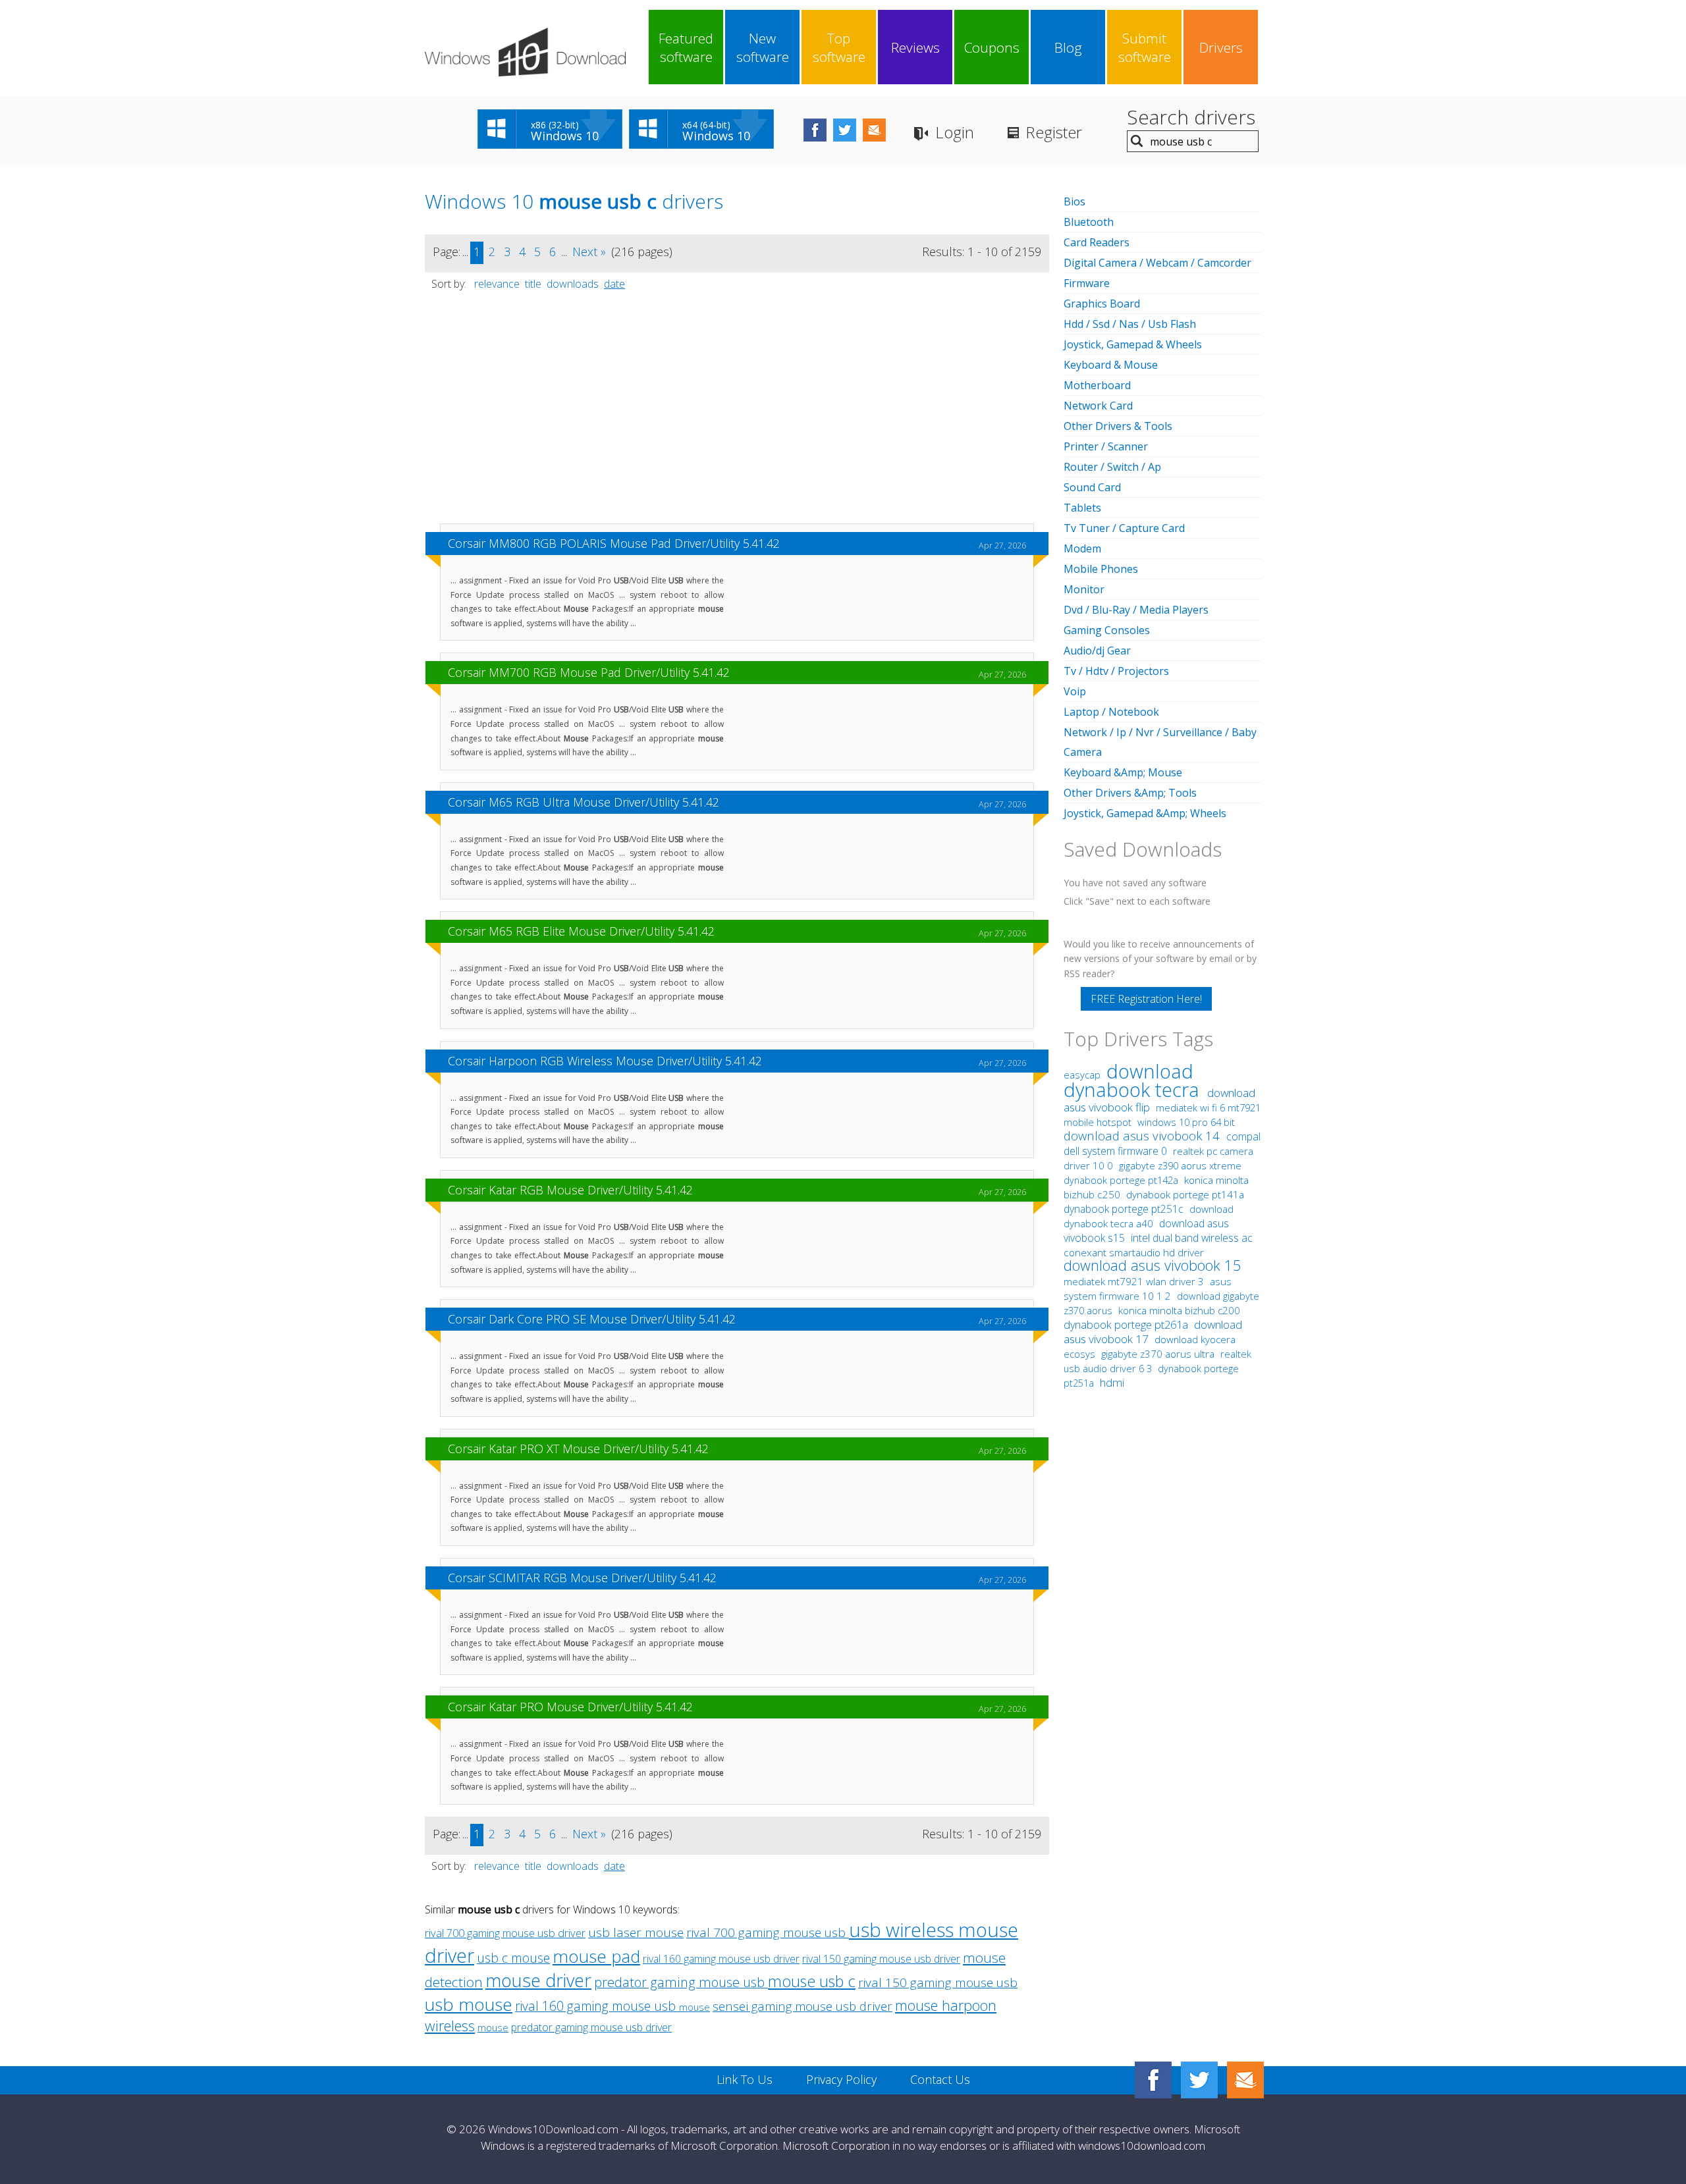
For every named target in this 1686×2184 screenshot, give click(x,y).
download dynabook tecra (1134, 1080)
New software (763, 47)
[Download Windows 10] (525, 52)
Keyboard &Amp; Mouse (1123, 772)
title (533, 284)
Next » (589, 252)
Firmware (1087, 283)
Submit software (1145, 47)
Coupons (992, 47)
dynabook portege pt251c (1125, 1209)
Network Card (1098, 406)
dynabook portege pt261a (1127, 1325)
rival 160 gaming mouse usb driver (721, 1959)
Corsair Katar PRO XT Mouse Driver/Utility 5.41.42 (578, 1449)
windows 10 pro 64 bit (1186, 1122)
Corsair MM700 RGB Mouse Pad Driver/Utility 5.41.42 (589, 672)
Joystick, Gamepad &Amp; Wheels (1145, 813)
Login (955, 132)
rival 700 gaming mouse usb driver (505, 1933)
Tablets (1082, 508)
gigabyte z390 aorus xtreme (1180, 1165)
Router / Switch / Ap (1112, 467)
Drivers (1221, 47)
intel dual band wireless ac (1192, 1238)
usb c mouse (513, 1958)
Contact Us (940, 2079)
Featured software (686, 47)
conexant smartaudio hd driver (1134, 1253)
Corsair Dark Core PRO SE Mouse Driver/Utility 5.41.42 (592, 1319)
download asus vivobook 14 (1143, 1135)
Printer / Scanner (1106, 446)
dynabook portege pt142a (1122, 1180)
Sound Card (1092, 487)
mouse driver (538, 1980)
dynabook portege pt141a (1185, 1195)
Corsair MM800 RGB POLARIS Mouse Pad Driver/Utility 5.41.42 (614, 543)
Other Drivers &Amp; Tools (1130, 793)
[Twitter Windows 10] (1199, 2080)
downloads (573, 284)
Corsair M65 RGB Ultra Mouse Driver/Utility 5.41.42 (584, 802)
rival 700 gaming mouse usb (768, 1932)
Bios (1074, 201)
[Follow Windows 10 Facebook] (815, 130)
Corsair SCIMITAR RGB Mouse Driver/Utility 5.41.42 (582, 1578)
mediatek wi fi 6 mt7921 (1208, 1107)
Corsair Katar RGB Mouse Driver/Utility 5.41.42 (570, 1190)
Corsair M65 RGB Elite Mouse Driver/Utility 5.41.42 (581, 931)
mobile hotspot (1098, 1122)
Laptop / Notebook (1111, 712)
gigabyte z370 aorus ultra (1159, 1354)
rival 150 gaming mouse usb (938, 1983)
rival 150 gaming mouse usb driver (881, 1959)
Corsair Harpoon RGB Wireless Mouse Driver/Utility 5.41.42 (605, 1061)
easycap (1082, 1075)
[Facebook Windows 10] (1153, 2080)
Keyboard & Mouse (1111, 365)
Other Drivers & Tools (1118, 426)
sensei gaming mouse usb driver (802, 2006)
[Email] (1245, 2080)
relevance (497, 284)
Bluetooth (1089, 222)
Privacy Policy (841, 2079)
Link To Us (745, 2079)
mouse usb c (812, 1981)
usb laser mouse (636, 1932)
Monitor (1084, 589)
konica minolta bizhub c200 (1179, 1310)
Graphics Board (1102, 304)
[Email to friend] (874, 130)
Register (1054, 132)
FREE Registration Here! (1146, 999)
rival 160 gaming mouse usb (597, 2006)
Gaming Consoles (1107, 630)
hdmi (1112, 1382)
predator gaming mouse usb (681, 1982)
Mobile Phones (1101, 569)
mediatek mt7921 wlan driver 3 (1135, 1281)
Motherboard (1097, 385)
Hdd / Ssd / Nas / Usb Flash (1130, 324)
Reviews (915, 47)
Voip (1075, 691)
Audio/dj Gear (1097, 651)
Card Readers (1097, 242)
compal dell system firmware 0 (1162, 1144)
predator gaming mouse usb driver (591, 2027)
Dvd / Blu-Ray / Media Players (1136, 610)
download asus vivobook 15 (1153, 1265)
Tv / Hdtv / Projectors (1116, 671)
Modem (1082, 548)
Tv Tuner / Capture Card (1124, 528)
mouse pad (596, 1956)
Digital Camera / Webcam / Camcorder (1157, 263)
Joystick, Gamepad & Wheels (1133, 344)
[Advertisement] (737, 413)
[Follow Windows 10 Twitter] (845, 130)
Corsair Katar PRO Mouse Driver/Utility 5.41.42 (570, 1707)
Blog (1068, 47)
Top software (839, 47)
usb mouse (469, 2004)
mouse (694, 2007)
